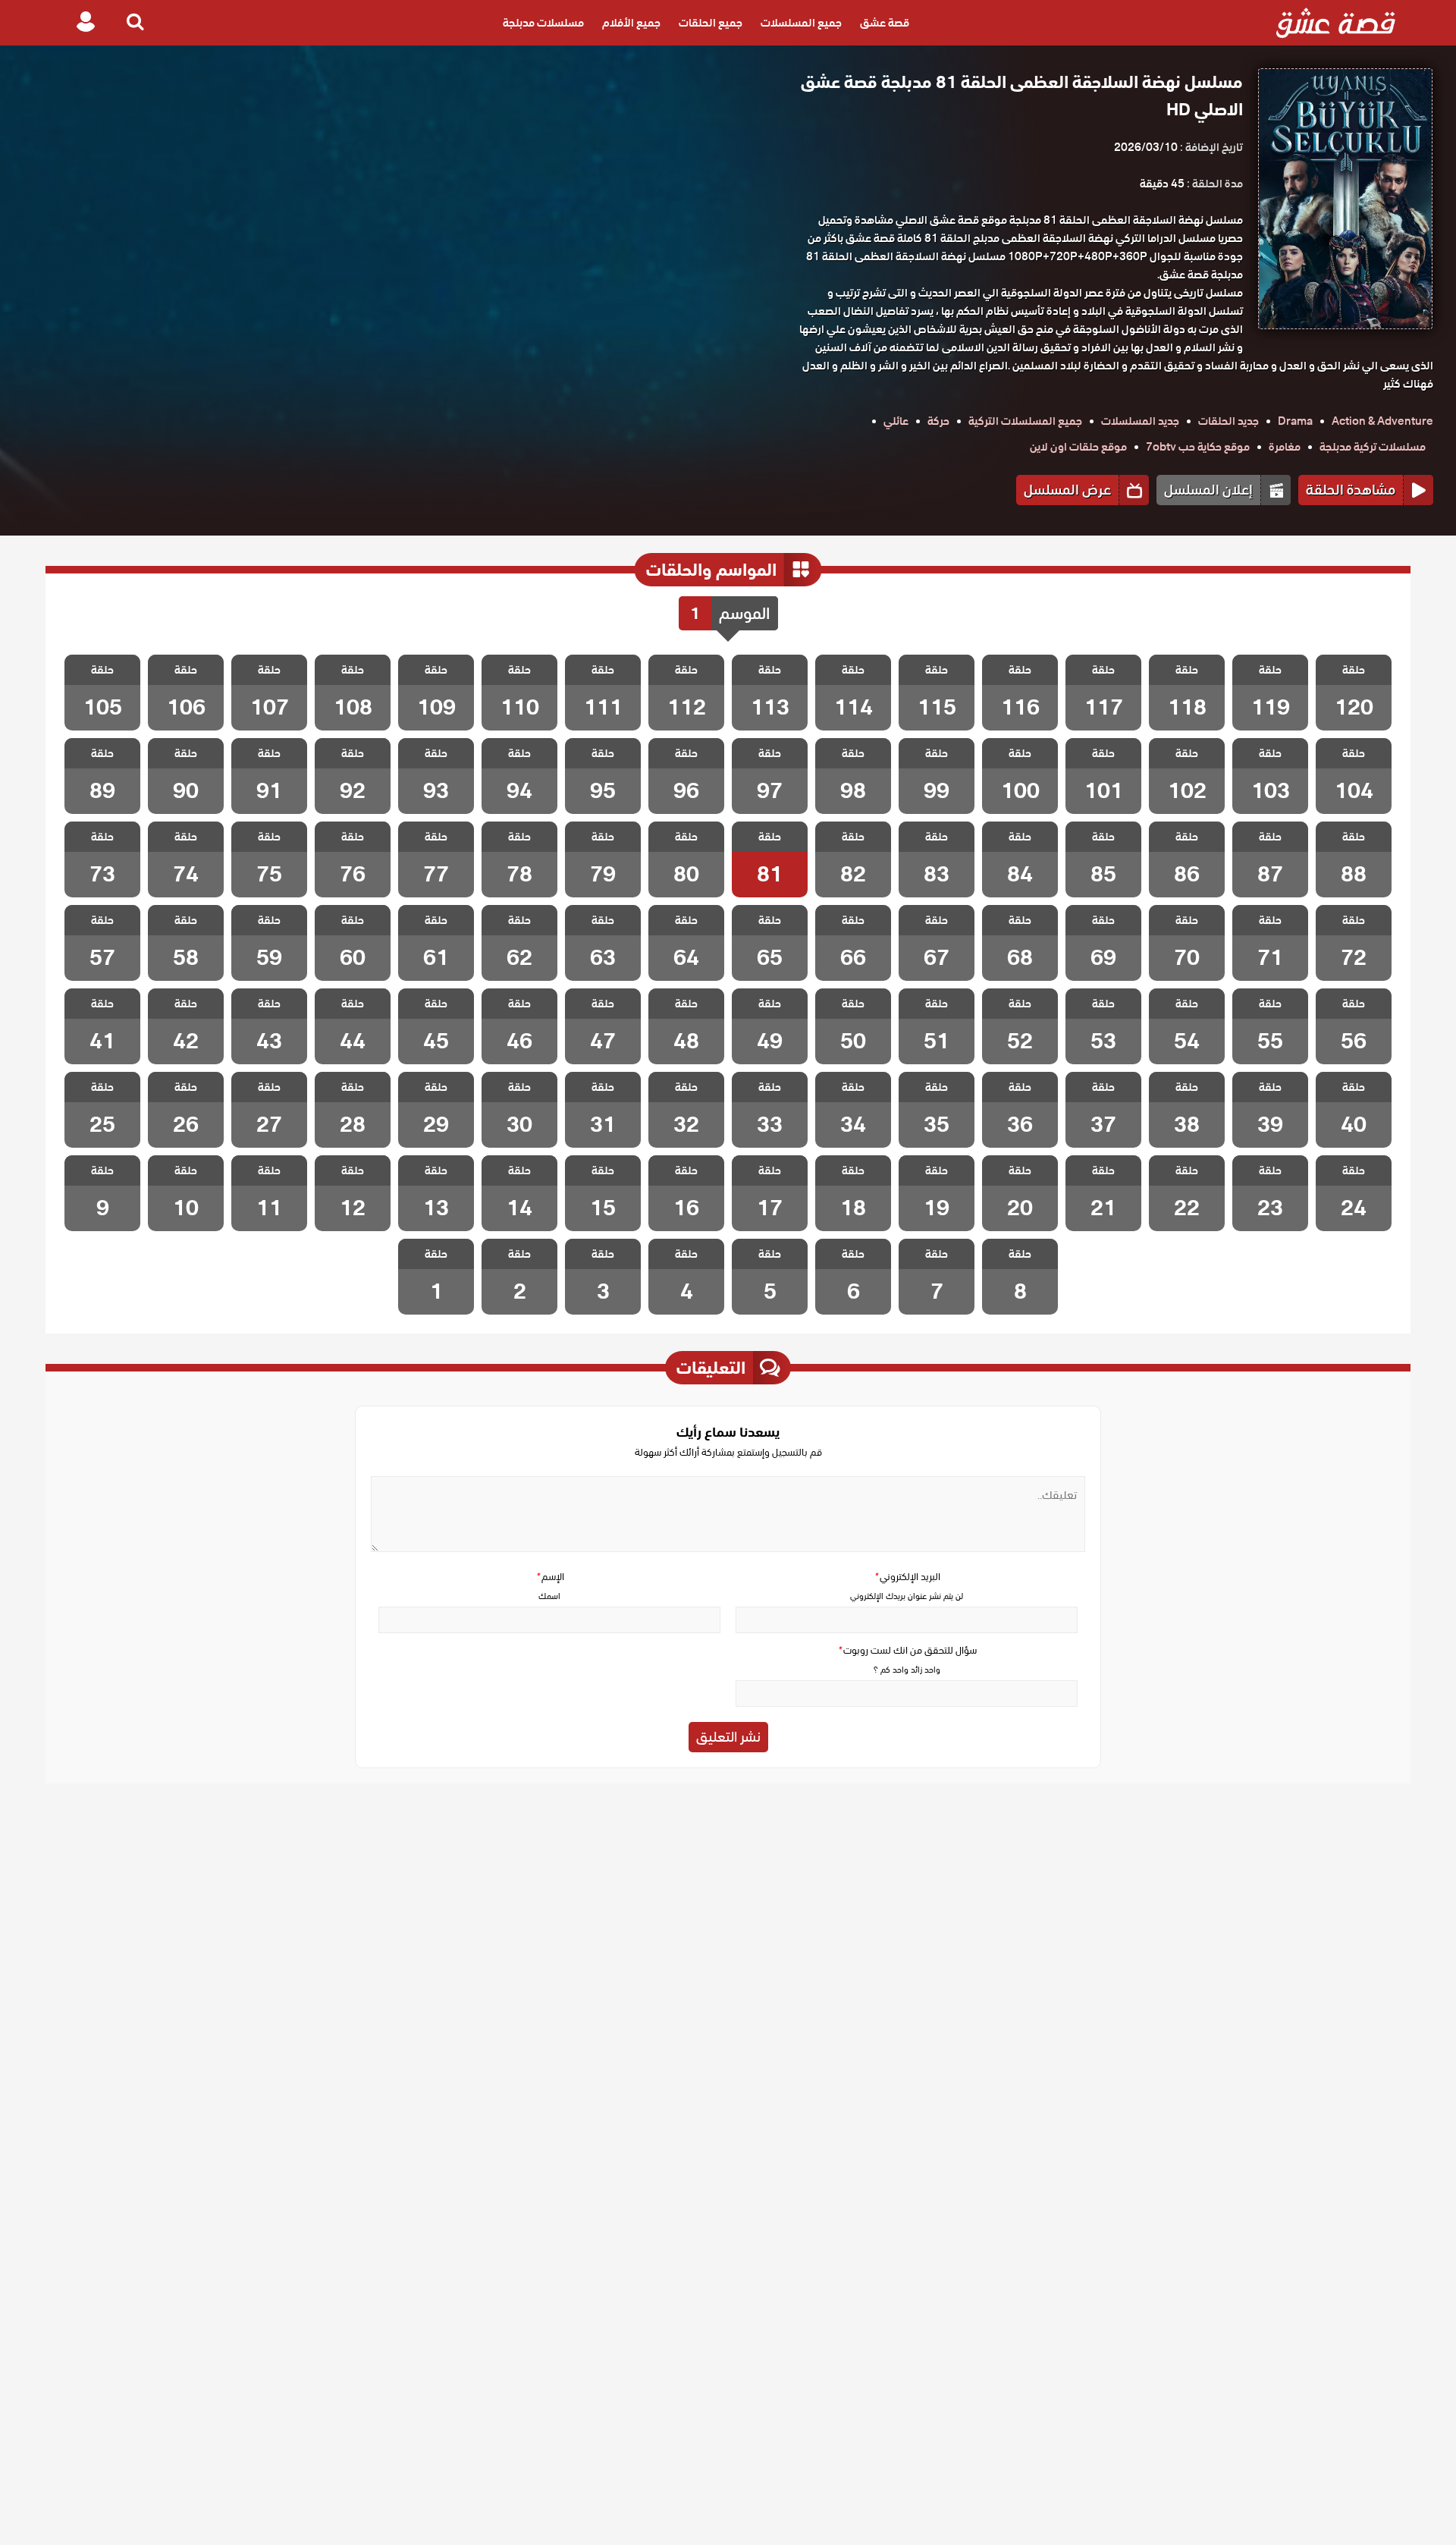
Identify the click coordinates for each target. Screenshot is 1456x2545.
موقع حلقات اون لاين (1078, 447)
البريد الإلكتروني (907, 1577)
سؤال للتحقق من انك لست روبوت (907, 1650)
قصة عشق (885, 23)
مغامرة (1285, 447)
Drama (1295, 421)
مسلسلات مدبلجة (543, 23)
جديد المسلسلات (1140, 421)
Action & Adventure (1382, 421)
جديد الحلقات (1228, 421)
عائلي (896, 421)
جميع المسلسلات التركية (1025, 421)
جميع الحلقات (711, 23)
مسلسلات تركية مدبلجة (1373, 447)
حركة (938, 421)
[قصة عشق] (1336, 23)
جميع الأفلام (631, 23)
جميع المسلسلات (801, 23)
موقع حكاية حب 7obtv (1198, 447)
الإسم (550, 1577)
